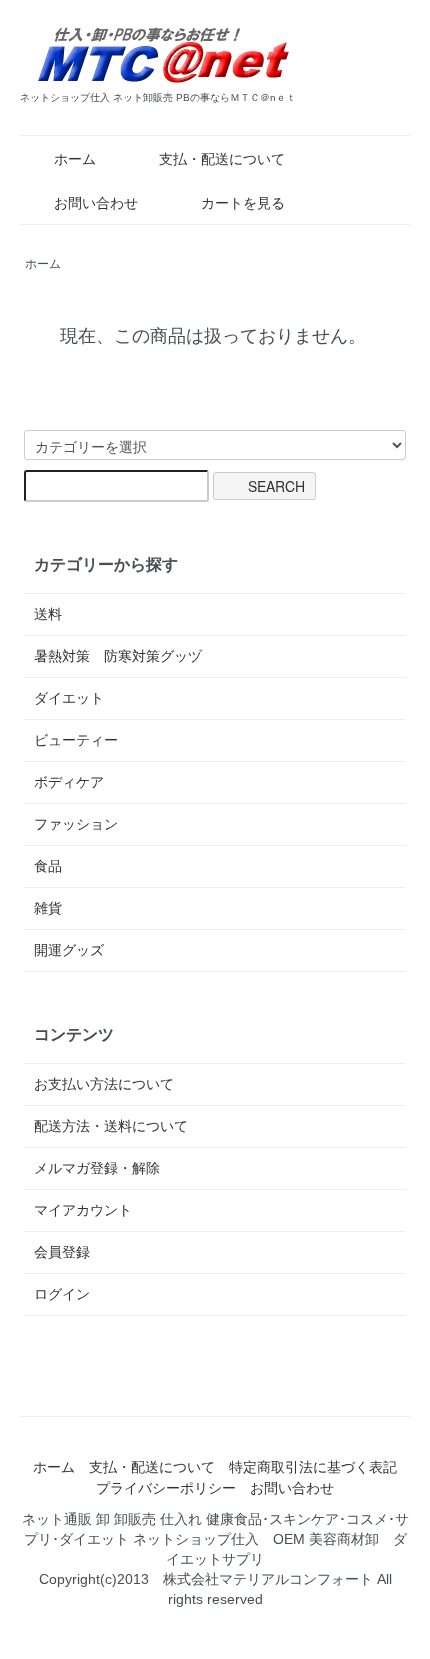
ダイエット (69, 698)
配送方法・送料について (111, 1126)
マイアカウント (83, 1210)
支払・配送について (222, 159)
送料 (48, 614)
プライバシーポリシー (166, 1488)
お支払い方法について (104, 1084)
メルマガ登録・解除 (97, 1168)
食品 (48, 866)
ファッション (76, 824)
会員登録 (62, 1252)
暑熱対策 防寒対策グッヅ (118, 656)
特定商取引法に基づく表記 (313, 1467)
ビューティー (76, 740)
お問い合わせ (96, 203)
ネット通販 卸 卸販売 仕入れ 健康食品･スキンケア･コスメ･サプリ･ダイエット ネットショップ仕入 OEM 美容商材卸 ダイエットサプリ (215, 1539)
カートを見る (243, 203)
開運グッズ (69, 950)
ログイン (62, 1294)
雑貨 (48, 908)
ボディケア (69, 782)
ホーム (75, 159)
